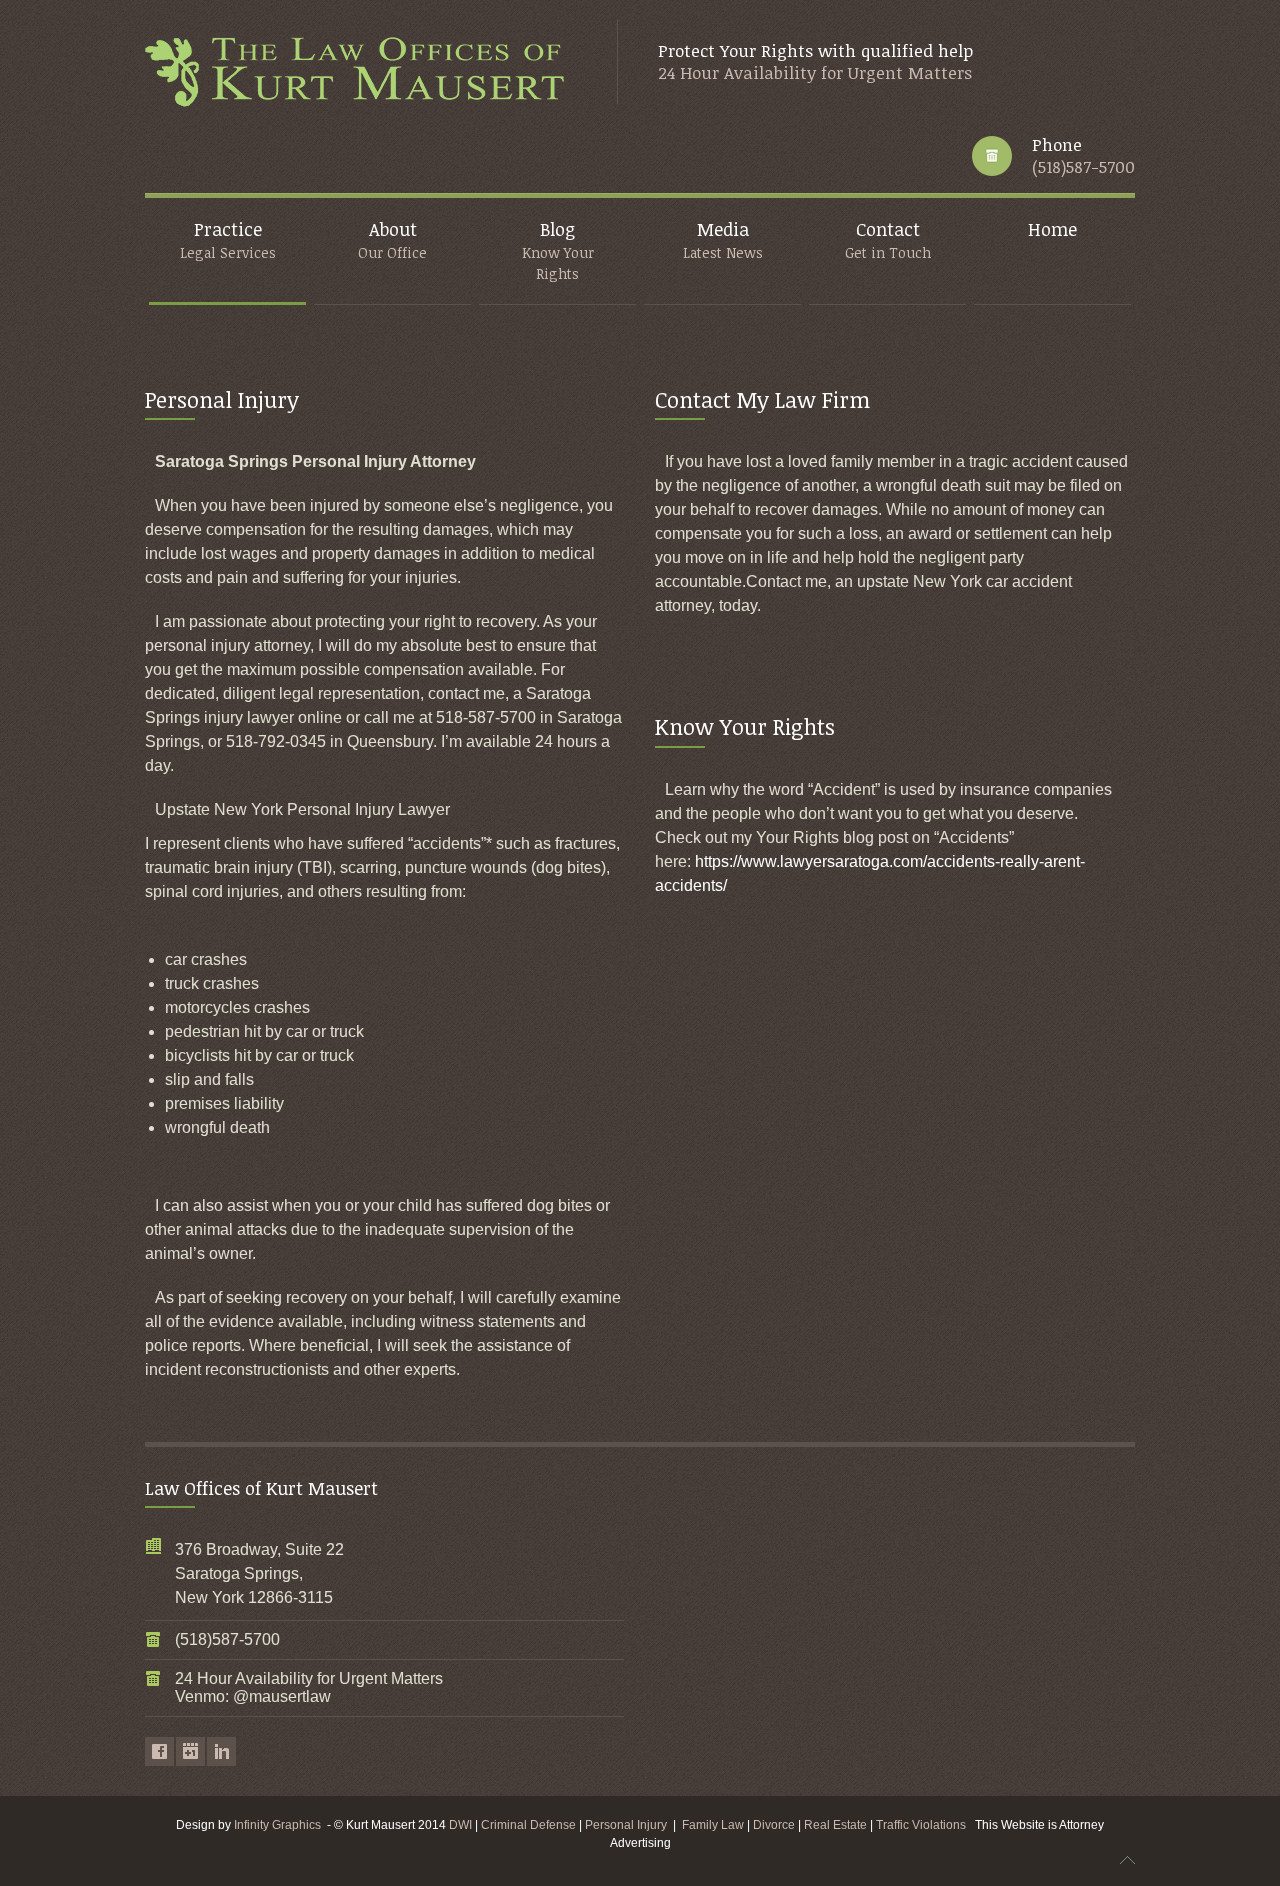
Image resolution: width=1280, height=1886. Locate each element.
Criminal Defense (528, 1825)
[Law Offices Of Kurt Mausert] (361, 73)
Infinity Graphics (277, 1825)
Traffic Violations (925, 1825)
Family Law (713, 1825)
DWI (460, 1825)
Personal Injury (626, 1825)
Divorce (775, 1825)
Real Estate (837, 1825)
